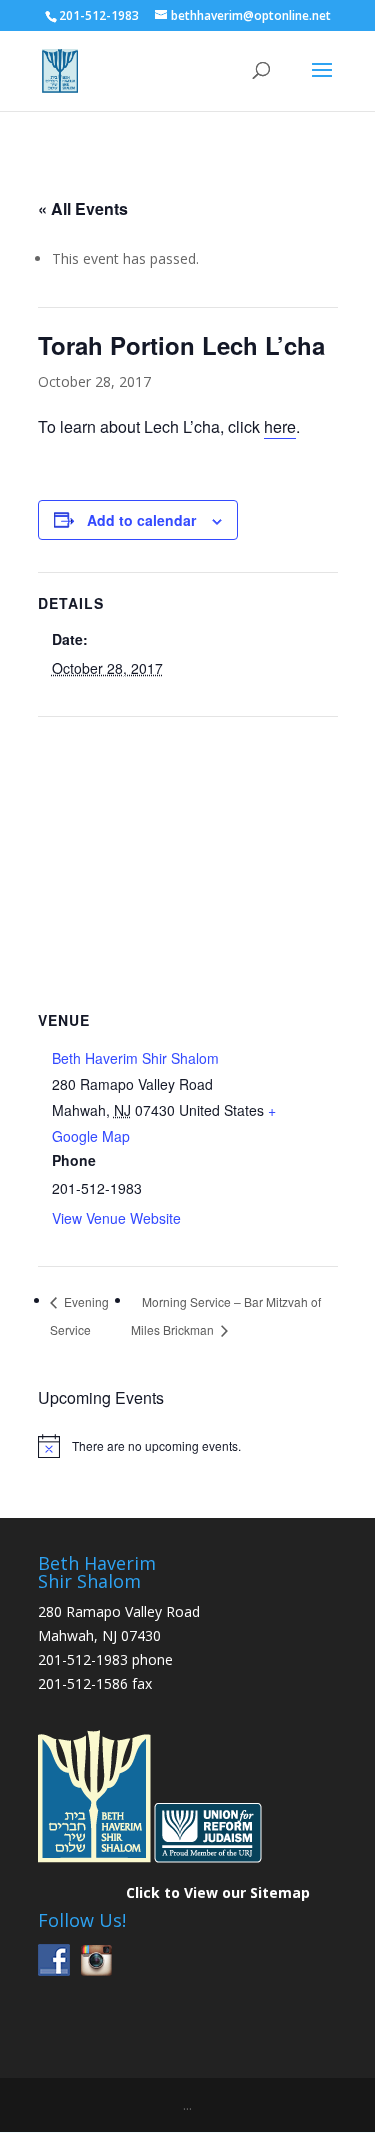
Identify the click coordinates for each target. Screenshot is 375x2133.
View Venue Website (116, 1218)
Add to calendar (141, 520)
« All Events (83, 208)
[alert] (188, 1446)
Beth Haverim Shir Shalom (135, 1058)
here (280, 426)
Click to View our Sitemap (218, 1892)
